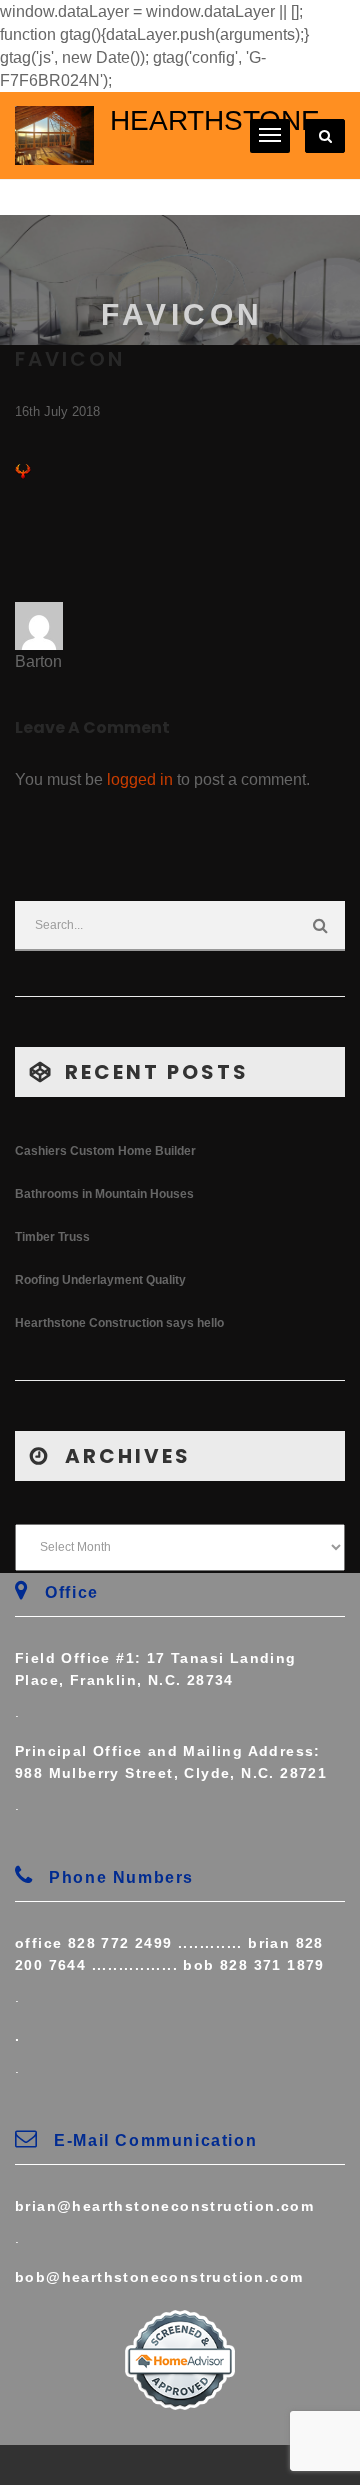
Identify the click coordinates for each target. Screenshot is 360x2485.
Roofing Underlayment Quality (100, 1280)
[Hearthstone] (54, 134)
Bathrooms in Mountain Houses (104, 1194)
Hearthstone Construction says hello (119, 1323)
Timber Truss (52, 1237)
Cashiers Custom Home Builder (105, 1151)
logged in (140, 779)
